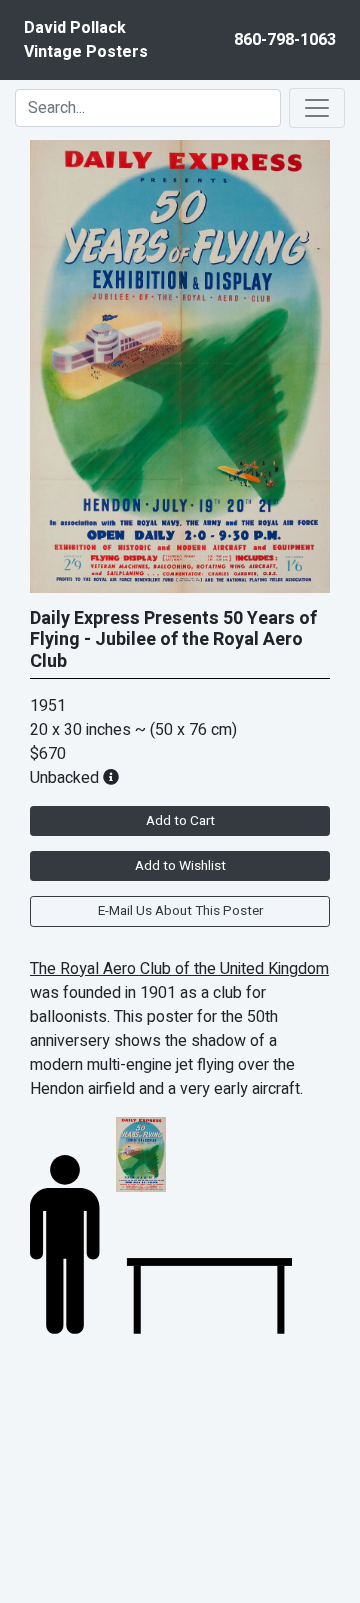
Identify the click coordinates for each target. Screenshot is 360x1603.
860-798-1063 (285, 40)
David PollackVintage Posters (86, 40)
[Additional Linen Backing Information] (111, 778)
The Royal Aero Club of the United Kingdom (179, 969)
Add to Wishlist (180, 866)
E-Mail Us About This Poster (180, 911)
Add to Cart (180, 821)
